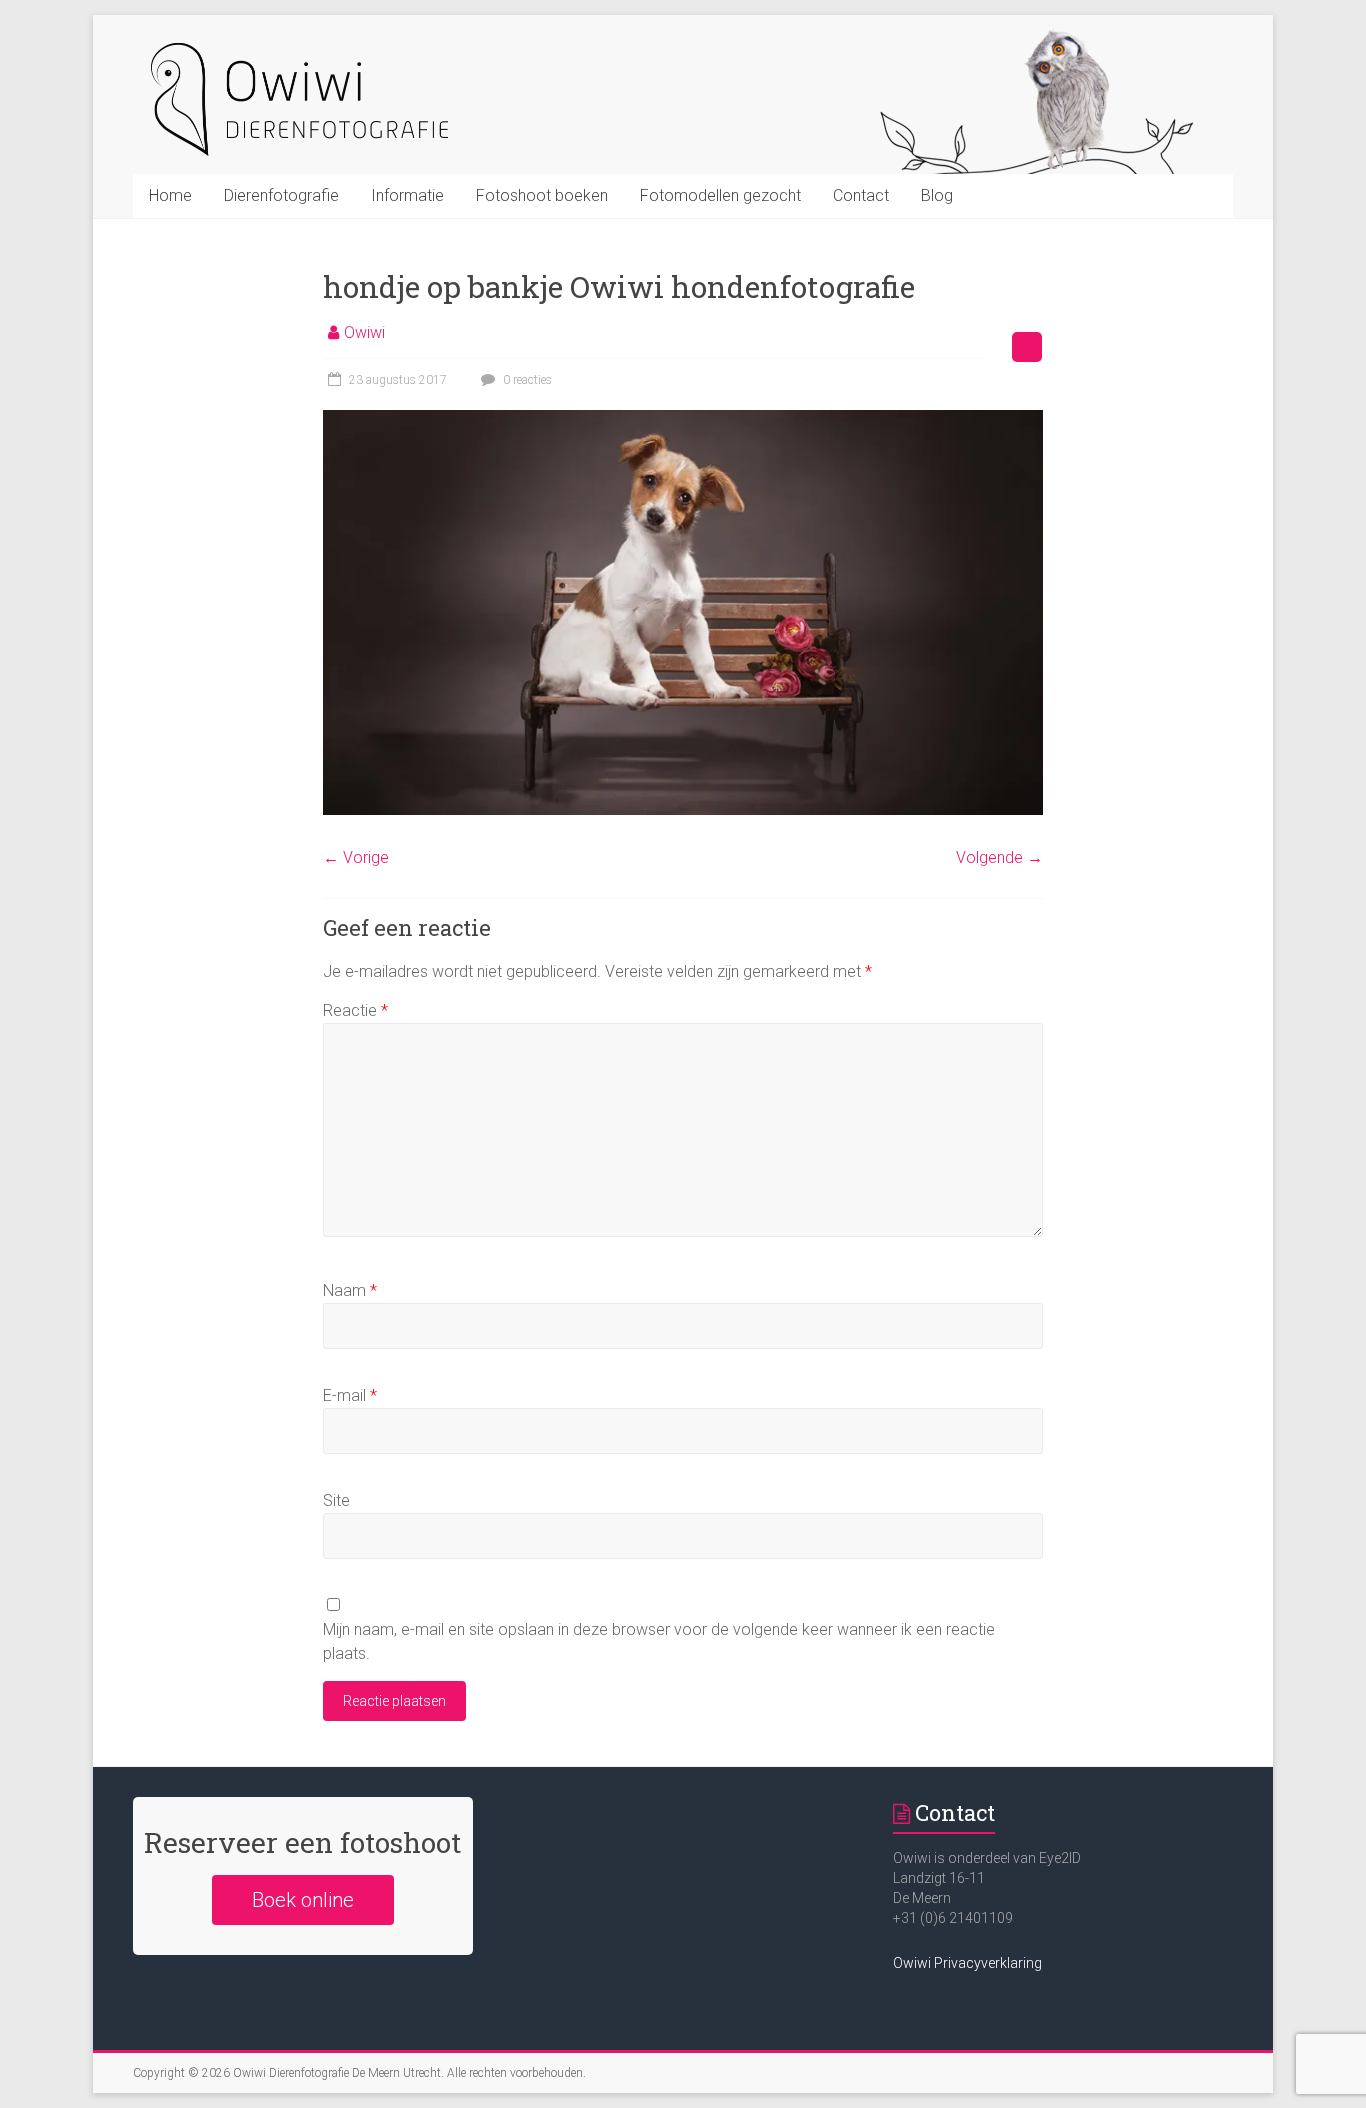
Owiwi (364, 332)
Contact (861, 195)
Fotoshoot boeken (542, 195)
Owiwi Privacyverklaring (967, 1963)
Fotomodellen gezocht (720, 195)
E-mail (350, 1395)
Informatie (407, 195)
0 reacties (526, 380)
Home (170, 195)
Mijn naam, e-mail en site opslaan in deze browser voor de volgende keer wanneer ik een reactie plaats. (659, 1641)
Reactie (355, 1010)
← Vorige (356, 857)
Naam (350, 1290)
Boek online (303, 1900)
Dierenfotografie (281, 195)
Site (336, 1500)
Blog (937, 195)
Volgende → (999, 857)
